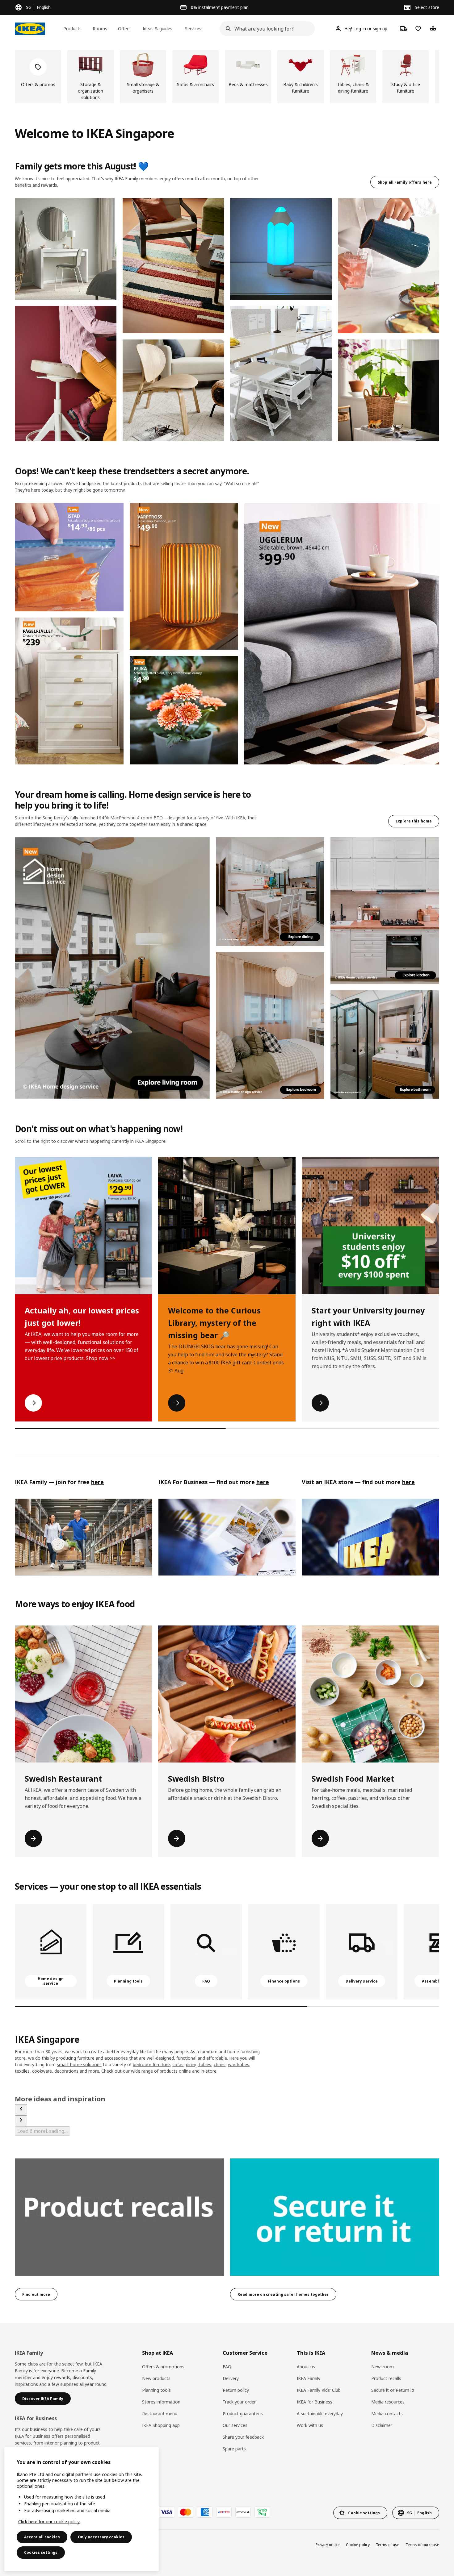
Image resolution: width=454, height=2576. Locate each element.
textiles (22, 2071)
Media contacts (387, 2414)
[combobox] (265, 29)
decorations (66, 2071)
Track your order (239, 2402)
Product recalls (386, 2378)
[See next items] (21, 2121)
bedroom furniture (151, 2064)
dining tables (199, 2064)
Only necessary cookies (101, 2537)
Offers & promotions (163, 2367)
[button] (66, 249)
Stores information (161, 2402)
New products (156, 2378)
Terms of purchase (422, 2545)
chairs (220, 2064)
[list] (227, 77)
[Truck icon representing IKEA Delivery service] (362, 1952)
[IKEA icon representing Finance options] (284, 1952)
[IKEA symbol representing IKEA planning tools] (128, 1952)
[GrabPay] (262, 2512)
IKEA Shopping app (161, 2425)
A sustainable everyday (320, 2414)
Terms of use (388, 2545)
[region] (82, 2509)
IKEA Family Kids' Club (319, 2390)
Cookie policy (358, 2545)
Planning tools (156, 2390)
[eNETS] (224, 2512)
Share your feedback (243, 2437)
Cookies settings (41, 2552)
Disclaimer (382, 2425)
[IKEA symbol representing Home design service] (51, 1952)
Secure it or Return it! (393, 2390)
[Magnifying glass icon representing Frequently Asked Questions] (206, 1952)
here (263, 1482)
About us (306, 2367)
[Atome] (243, 2512)
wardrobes (239, 2064)
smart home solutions (79, 2064)
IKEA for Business (315, 2402)
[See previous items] (21, 2110)
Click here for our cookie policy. (49, 2522)
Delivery (231, 2378)
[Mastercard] (186, 2512)
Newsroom (383, 2367)
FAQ (227, 2367)
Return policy (236, 2390)
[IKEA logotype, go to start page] (30, 29)
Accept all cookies (42, 2537)
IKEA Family (309, 2378)
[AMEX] (205, 2512)
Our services (235, 2425)
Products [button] (72, 29)
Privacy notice (328, 2545)
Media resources (388, 2402)
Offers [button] (124, 29)
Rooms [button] (100, 29)
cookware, (43, 2071)
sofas (178, 2064)
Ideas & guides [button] (158, 29)
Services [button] (193, 29)
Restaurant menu (160, 2414)
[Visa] (166, 2512)
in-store (209, 2071)
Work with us (310, 2425)
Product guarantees (243, 2414)
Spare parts (234, 2449)
